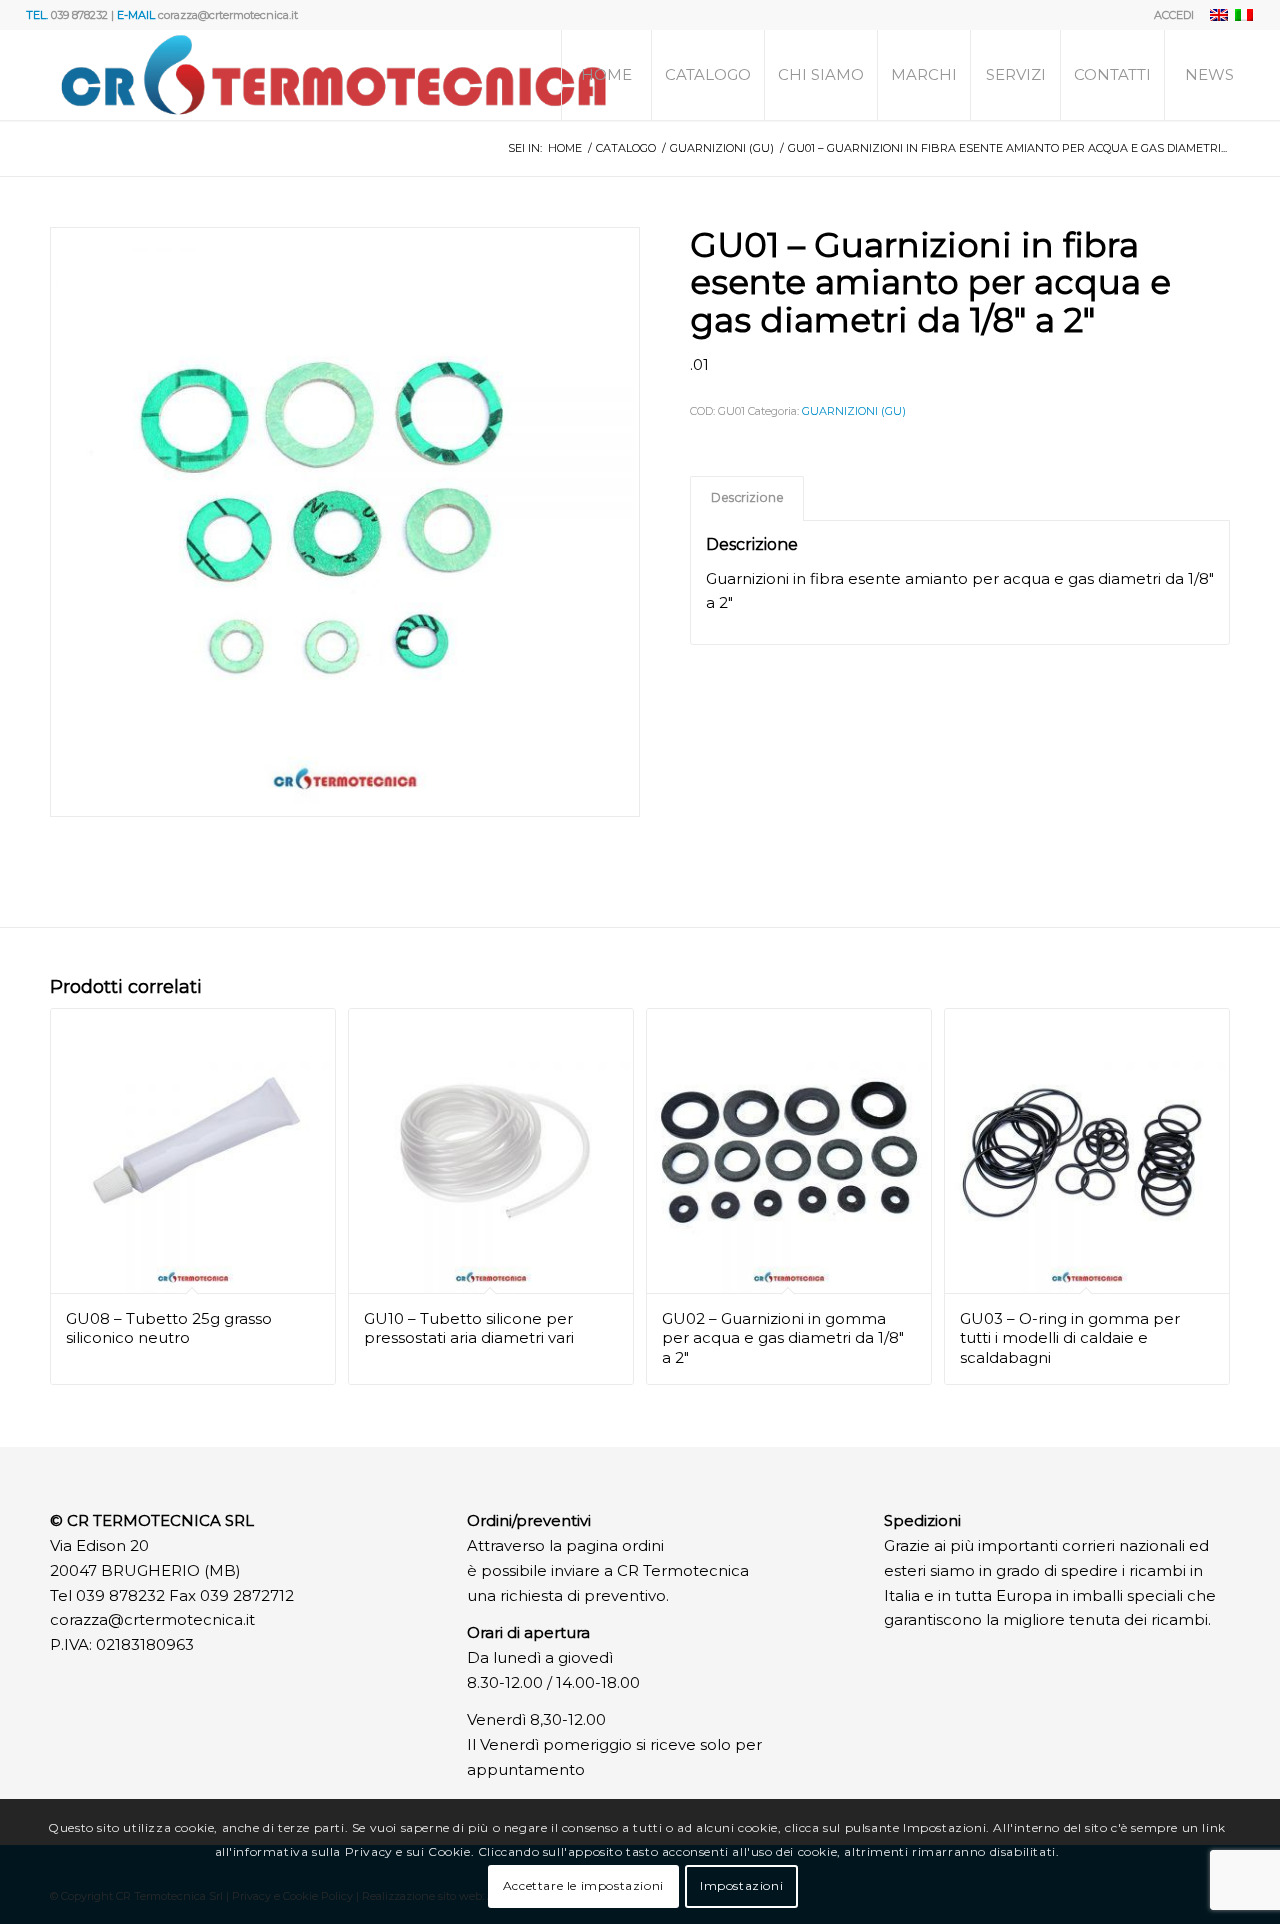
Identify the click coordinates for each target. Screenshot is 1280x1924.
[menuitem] (1169, 15)
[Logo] (333, 75)
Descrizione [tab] (747, 497)
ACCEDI (1174, 15)
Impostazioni (741, 1885)
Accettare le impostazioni (583, 1885)
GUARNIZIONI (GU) (854, 411)
